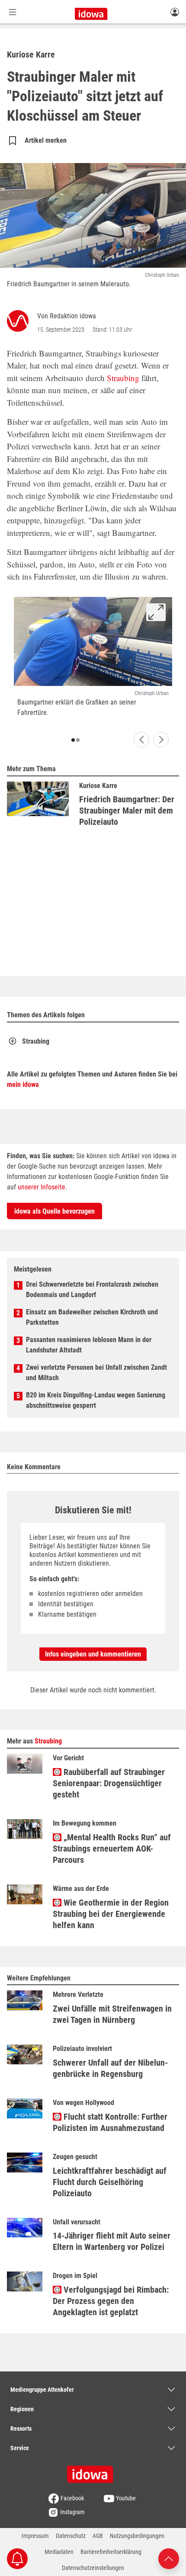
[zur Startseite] (93, 2471)
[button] (73, 740)
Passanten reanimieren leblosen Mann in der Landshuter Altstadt (89, 1345)
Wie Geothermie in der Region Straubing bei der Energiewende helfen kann (111, 1914)
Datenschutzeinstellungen (93, 2568)
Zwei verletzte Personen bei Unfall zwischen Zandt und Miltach (96, 1373)
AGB (98, 2536)
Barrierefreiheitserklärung (111, 2552)
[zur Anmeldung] (175, 12)
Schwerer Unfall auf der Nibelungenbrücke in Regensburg (110, 2068)
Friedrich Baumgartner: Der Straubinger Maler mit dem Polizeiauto (127, 811)
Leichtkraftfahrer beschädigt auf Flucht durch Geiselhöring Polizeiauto (110, 2182)
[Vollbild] (156, 612)
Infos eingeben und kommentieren (93, 1654)
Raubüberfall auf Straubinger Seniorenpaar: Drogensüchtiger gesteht (109, 1783)
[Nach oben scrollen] (169, 2558)
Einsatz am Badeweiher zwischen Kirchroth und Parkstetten (92, 1317)
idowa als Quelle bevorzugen (55, 1211)
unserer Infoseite (42, 1187)
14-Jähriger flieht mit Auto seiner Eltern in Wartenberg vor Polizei (112, 2241)
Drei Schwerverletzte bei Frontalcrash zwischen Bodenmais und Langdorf (92, 1290)
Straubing (123, 378)
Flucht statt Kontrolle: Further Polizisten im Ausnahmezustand (110, 2122)
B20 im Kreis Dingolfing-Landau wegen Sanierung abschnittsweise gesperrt (96, 1400)
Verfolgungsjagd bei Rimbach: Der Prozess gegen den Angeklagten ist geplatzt (111, 2301)
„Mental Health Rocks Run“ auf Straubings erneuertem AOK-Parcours (112, 1849)
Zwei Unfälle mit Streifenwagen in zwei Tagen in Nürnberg (112, 2014)
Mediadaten (59, 2552)
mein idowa (23, 1085)
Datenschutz (71, 2536)
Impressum (35, 2536)
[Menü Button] (13, 12)
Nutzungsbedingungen (137, 2536)
